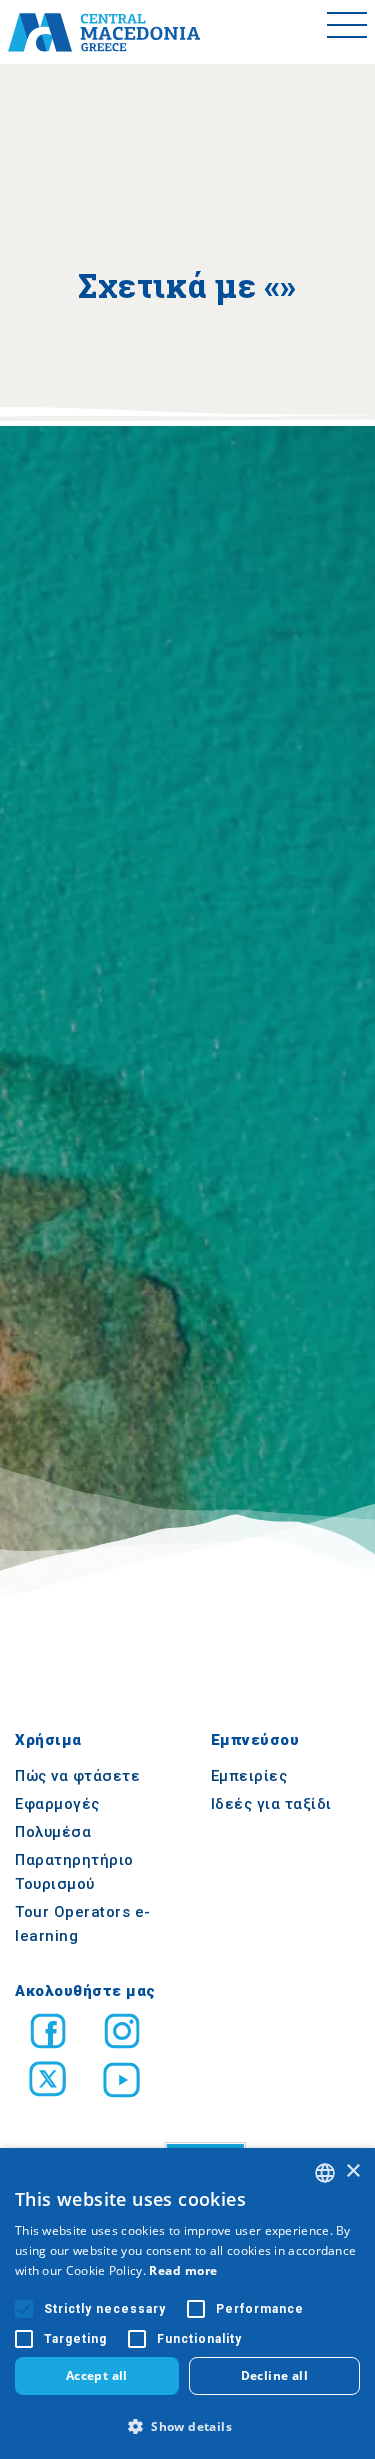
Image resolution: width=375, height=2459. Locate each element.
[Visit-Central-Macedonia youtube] (122, 2082)
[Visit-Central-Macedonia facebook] (48, 2034)
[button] (187, 2426)
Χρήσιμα (48, 1740)
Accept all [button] (97, 2375)
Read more (183, 2270)
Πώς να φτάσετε (77, 1776)
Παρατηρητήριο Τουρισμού (74, 1872)
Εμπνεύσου (255, 1740)
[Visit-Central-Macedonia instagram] (122, 2034)
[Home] (104, 32)
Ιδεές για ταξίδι (271, 1804)
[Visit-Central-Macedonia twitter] (48, 2082)
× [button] (352, 2171)
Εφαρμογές (57, 1804)
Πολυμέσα (53, 1832)
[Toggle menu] (347, 32)
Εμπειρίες (249, 1776)
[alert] (187, 2303)
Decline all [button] (274, 2375)
